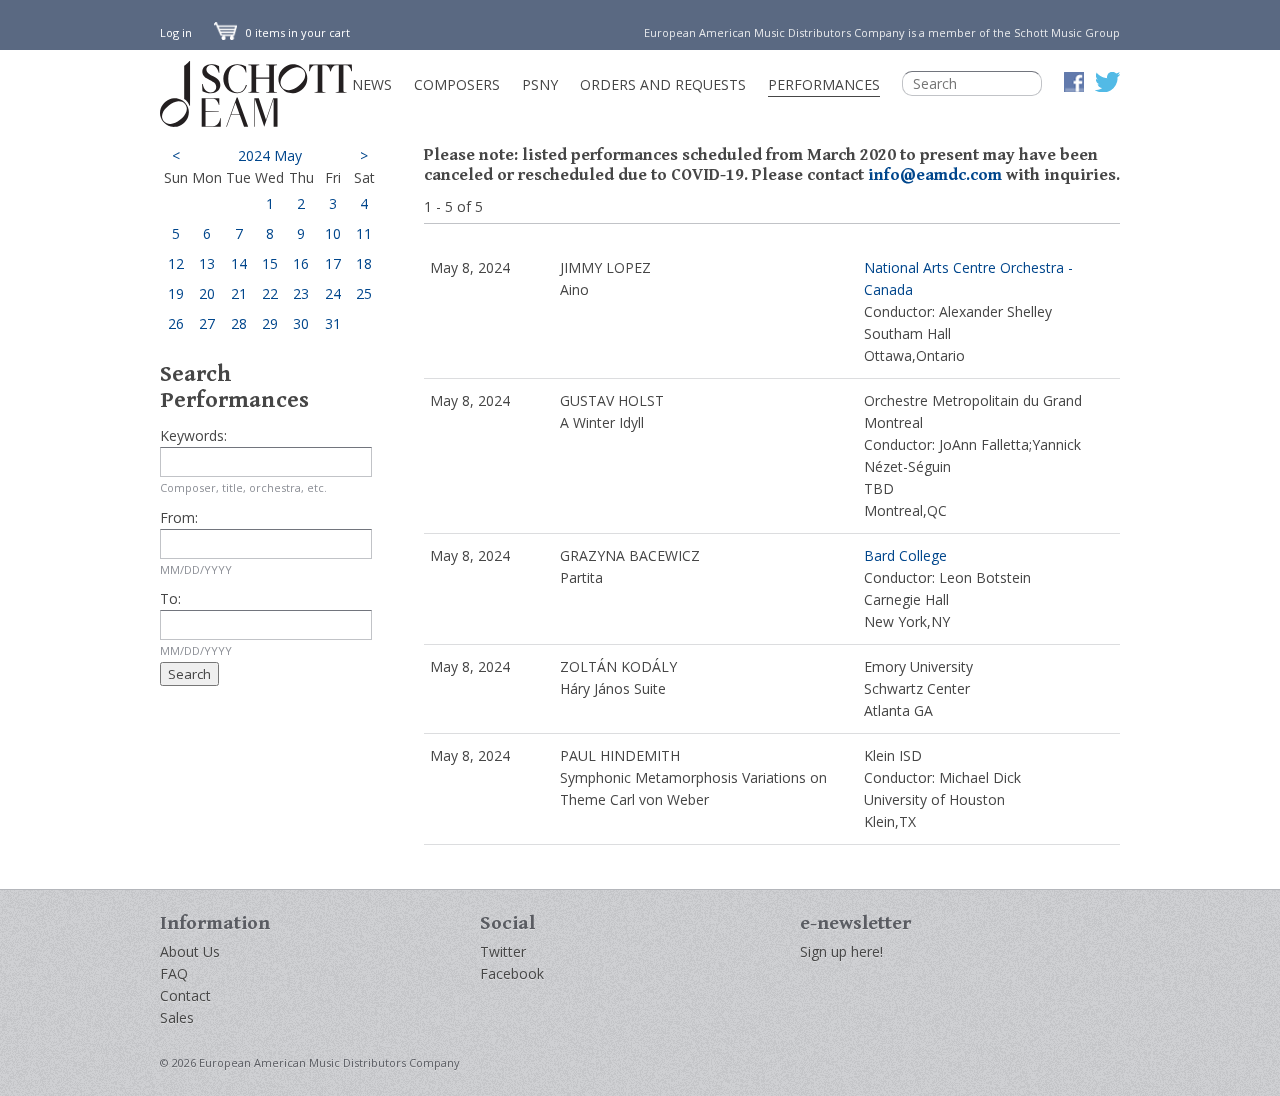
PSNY (540, 84)
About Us (190, 951)
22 (270, 293)
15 (270, 263)
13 (207, 263)
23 (301, 293)
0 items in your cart (296, 32)
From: (179, 517)
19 (176, 293)
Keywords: (193, 435)
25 (364, 293)
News (372, 84)
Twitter (503, 951)
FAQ (174, 973)
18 (364, 263)
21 (239, 293)
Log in (176, 32)
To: (170, 598)
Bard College (905, 555)
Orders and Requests (663, 84)
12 (176, 263)
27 (207, 323)
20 (207, 293)
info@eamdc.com (935, 175)
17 (333, 263)
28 (239, 323)
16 (301, 263)
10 (333, 233)
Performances (824, 84)
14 (239, 263)
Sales (177, 1017)
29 (270, 323)
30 (301, 323)
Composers (457, 84)
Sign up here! (841, 951)
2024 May (270, 155)
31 (333, 323)
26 (176, 323)
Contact (185, 995)
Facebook (512, 973)
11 (364, 233)
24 (333, 293)
